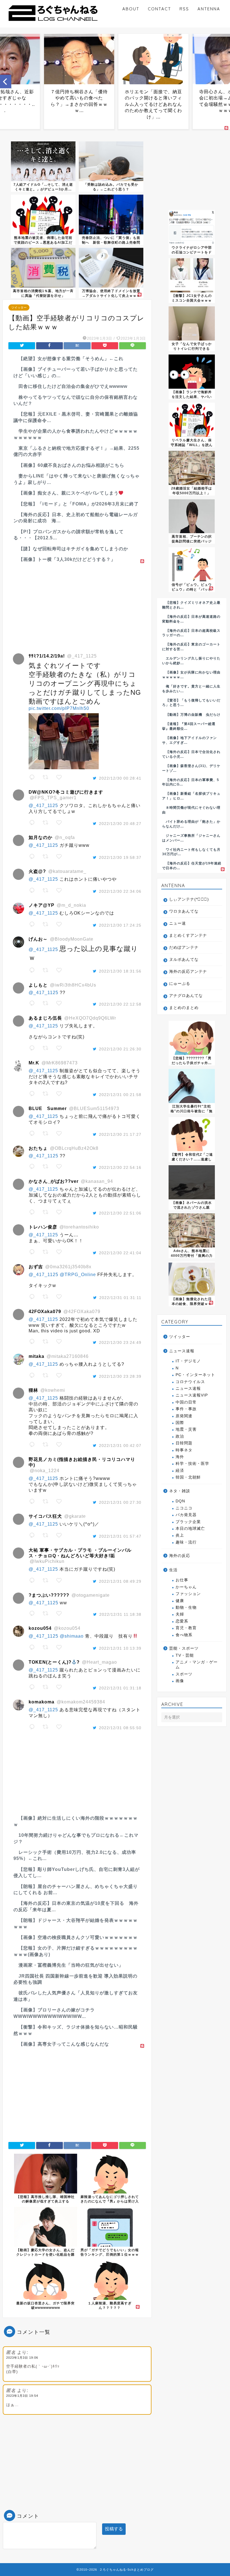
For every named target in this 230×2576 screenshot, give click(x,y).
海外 (180, 1457)
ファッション (188, 1594)
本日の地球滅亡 (190, 1529)
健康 (180, 1601)
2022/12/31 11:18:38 (120, 1614)
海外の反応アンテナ (188, 972)
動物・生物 (186, 1608)
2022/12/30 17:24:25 (120, 925)
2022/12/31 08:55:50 (120, 1728)
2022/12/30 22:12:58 (120, 1004)
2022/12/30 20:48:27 (120, 824)
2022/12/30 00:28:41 (120, 778)
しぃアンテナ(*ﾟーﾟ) (189, 899)
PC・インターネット (195, 1375)
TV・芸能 (185, 1655)
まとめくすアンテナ (188, 935)
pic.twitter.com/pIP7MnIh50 (59, 708)
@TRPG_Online (78, 1275)
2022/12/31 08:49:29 (120, 1581)
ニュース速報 (182, 1351)
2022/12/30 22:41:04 (120, 1253)
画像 (180, 1681)
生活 (173, 1570)
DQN (180, 1501)
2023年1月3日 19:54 (22, 2396)
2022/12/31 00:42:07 (120, 1446)
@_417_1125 (43, 806)
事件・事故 (186, 1409)
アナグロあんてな (186, 996)
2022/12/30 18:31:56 (120, 971)
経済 (180, 1471)
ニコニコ (184, 1508)
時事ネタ (184, 1450)
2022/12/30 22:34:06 (120, 891)
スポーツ (184, 1674)
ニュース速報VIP (192, 1395)
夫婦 (180, 1614)
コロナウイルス (190, 1382)
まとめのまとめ (184, 1008)
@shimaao (72, 1636)
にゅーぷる (180, 984)
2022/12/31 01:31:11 (120, 1298)
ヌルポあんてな (184, 960)
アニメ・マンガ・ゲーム (197, 1665)
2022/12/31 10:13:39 (120, 1648)
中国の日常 (186, 1402)
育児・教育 (186, 1628)
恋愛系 (182, 1621)
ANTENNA (209, 9)
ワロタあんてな (184, 911)
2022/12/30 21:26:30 (120, 1049)
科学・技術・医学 (192, 1464)
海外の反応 (180, 1556)
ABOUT (131, 9)
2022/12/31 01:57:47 (120, 1536)
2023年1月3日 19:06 (22, 2358)
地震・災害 (186, 1429)
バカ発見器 (186, 1515)
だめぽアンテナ (184, 947)
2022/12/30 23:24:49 (120, 1342)
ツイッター (19, 307)
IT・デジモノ (188, 1361)
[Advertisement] (77, 604)
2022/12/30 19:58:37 (120, 857)
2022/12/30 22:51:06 (120, 1213)
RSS (184, 9)
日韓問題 (184, 1443)
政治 (180, 1436)
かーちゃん (186, 1587)
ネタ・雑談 (180, 1491)
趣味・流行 (186, 1542)
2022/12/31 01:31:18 (120, 1688)
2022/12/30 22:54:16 (120, 1167)
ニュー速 (178, 923)
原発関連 (184, 1416)
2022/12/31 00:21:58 (120, 1095)
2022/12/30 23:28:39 (120, 1376)
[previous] (6, 81)
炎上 (180, 1535)
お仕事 (182, 1580)
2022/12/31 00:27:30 (120, 1502)
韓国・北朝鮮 (188, 1477)
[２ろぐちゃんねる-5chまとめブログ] (53, 22)
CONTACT (159, 9)
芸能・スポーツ (184, 1648)
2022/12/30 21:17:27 (120, 1134)
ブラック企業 (188, 1522)
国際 (180, 1423)
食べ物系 (184, 1635)
